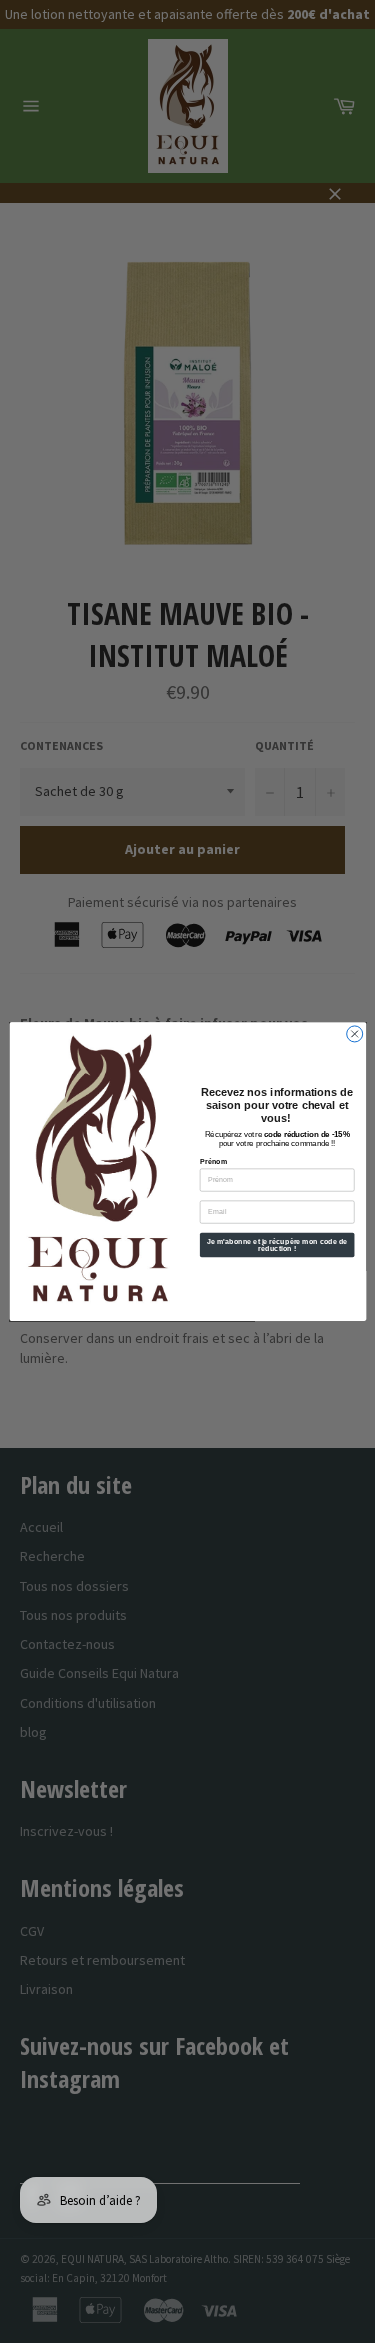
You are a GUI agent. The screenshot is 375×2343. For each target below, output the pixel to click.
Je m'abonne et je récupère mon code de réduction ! (276, 1244)
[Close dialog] (354, 1034)
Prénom (212, 1161)
